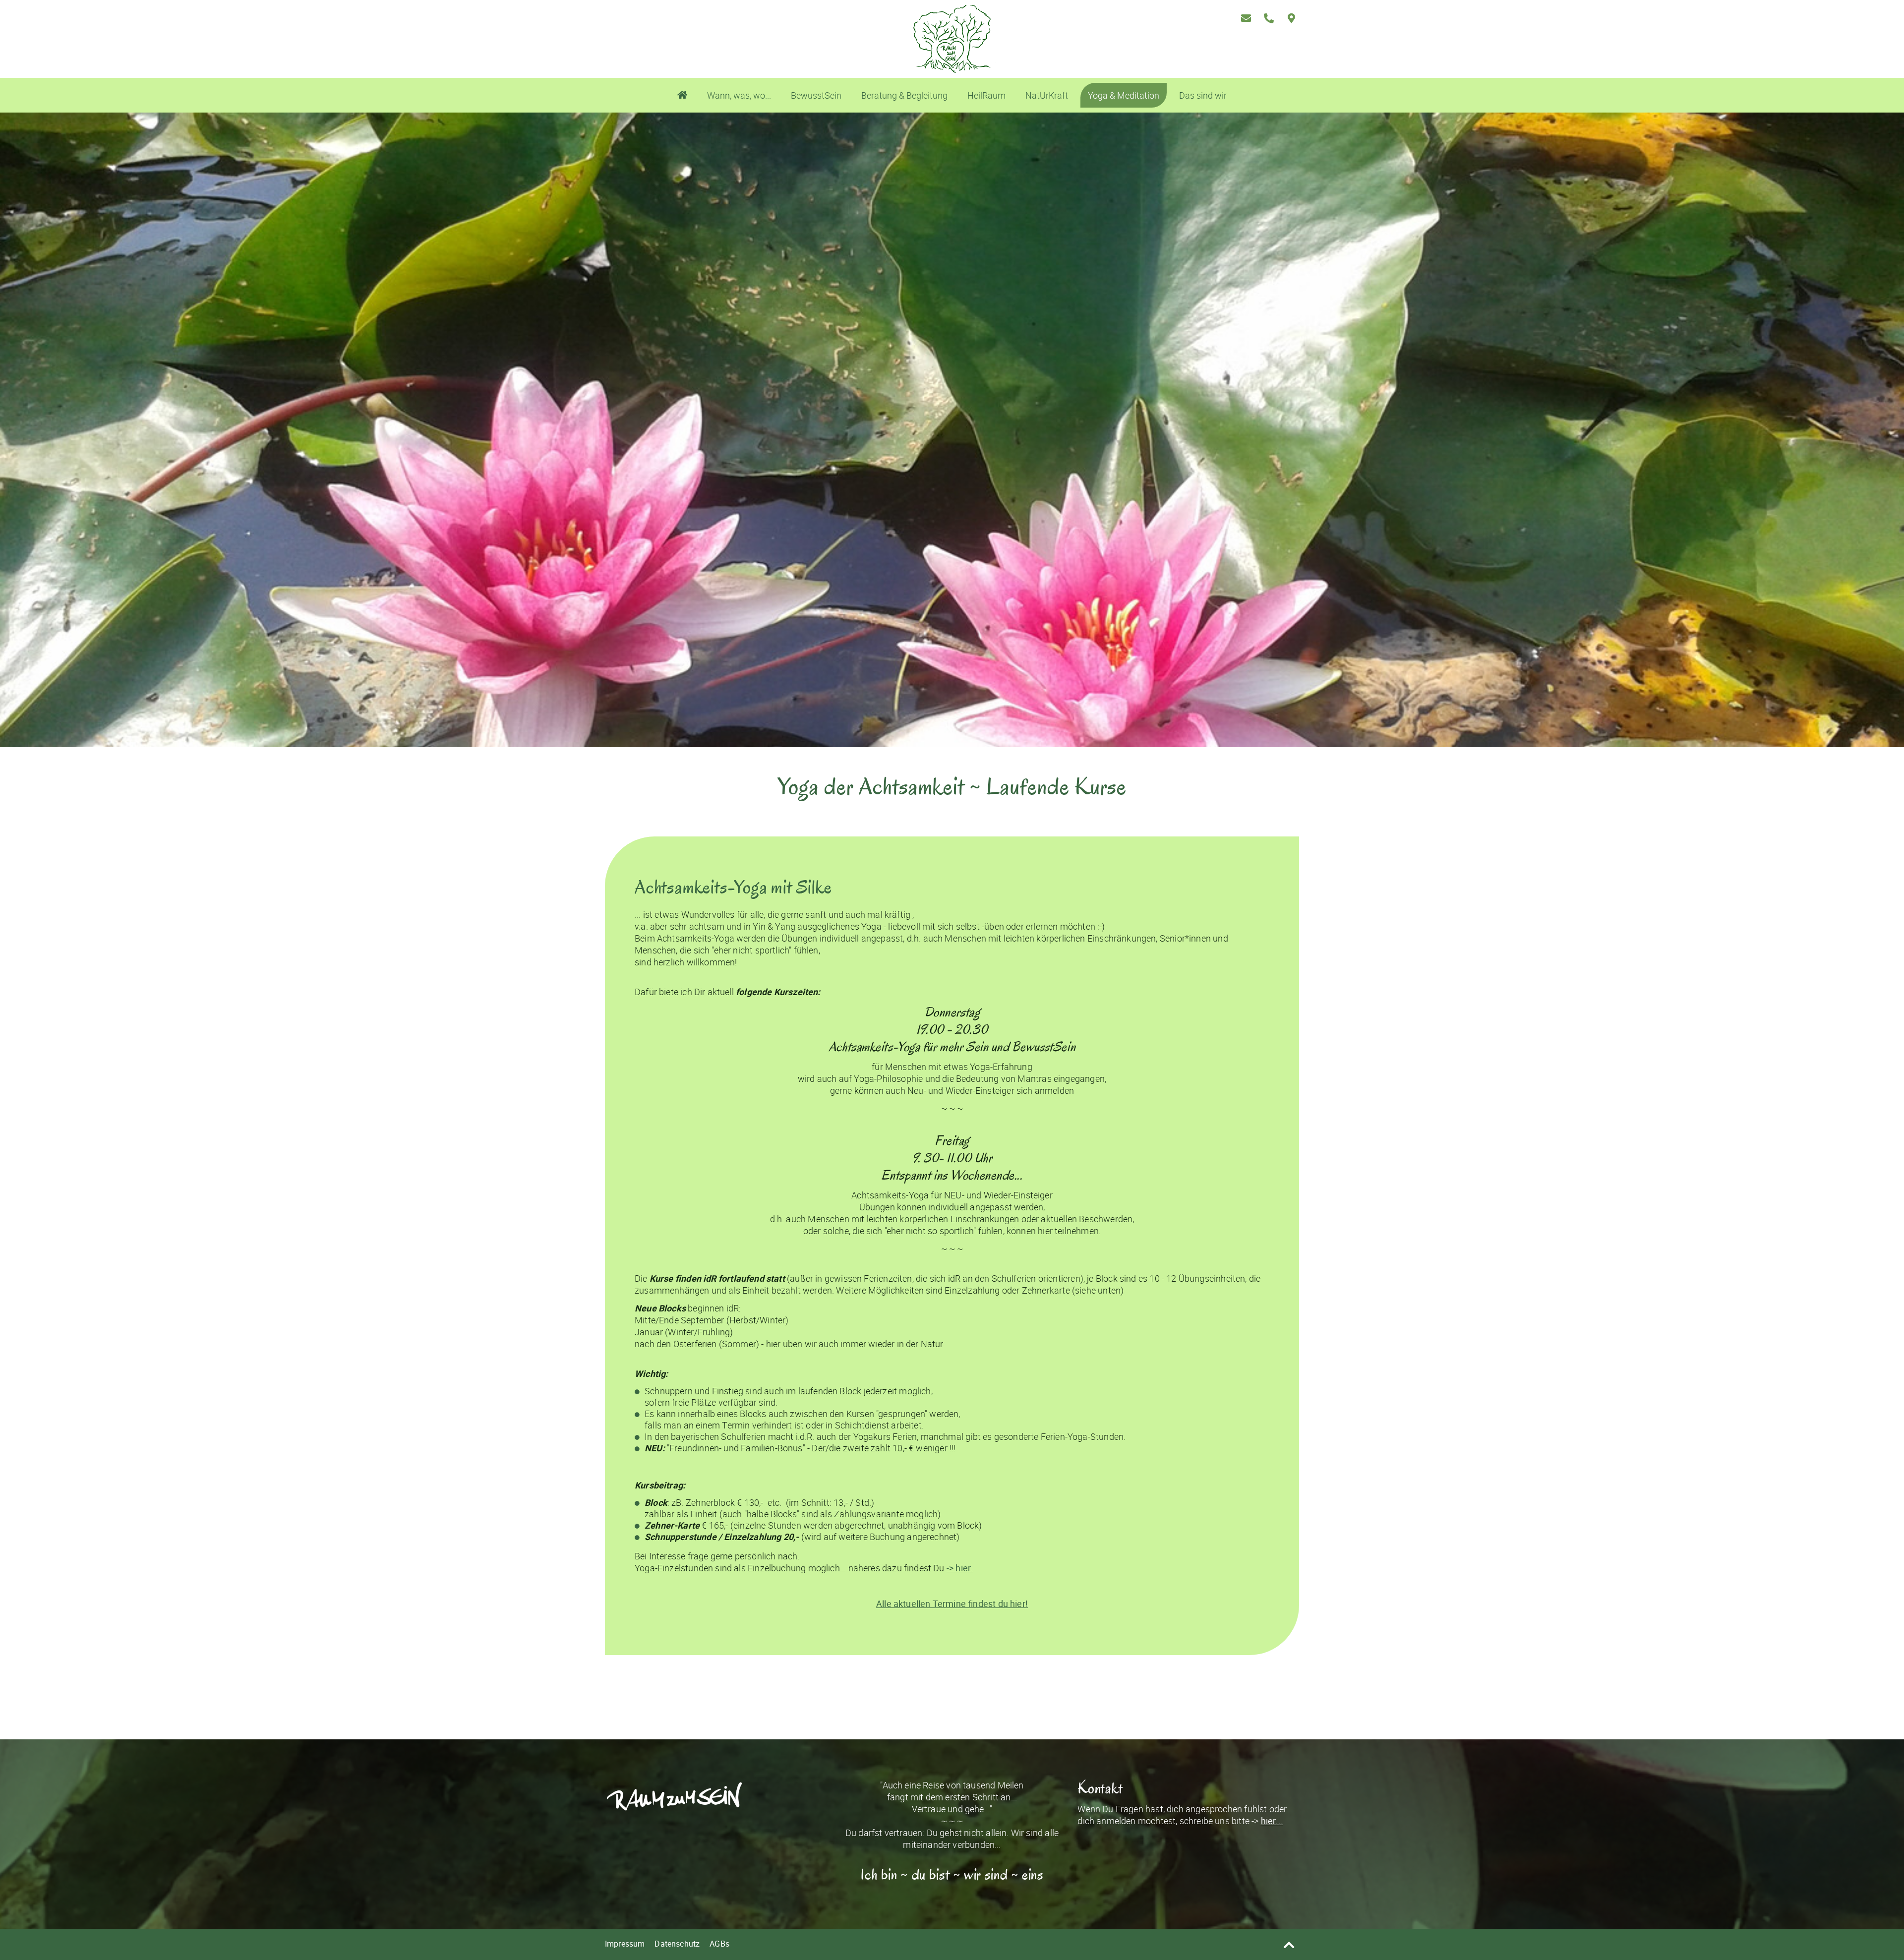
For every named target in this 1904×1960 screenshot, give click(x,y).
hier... (1272, 1821)
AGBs (719, 1944)
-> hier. (960, 1568)
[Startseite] (682, 95)
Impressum (625, 1944)
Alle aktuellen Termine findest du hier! (952, 1604)
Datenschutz (677, 1944)
